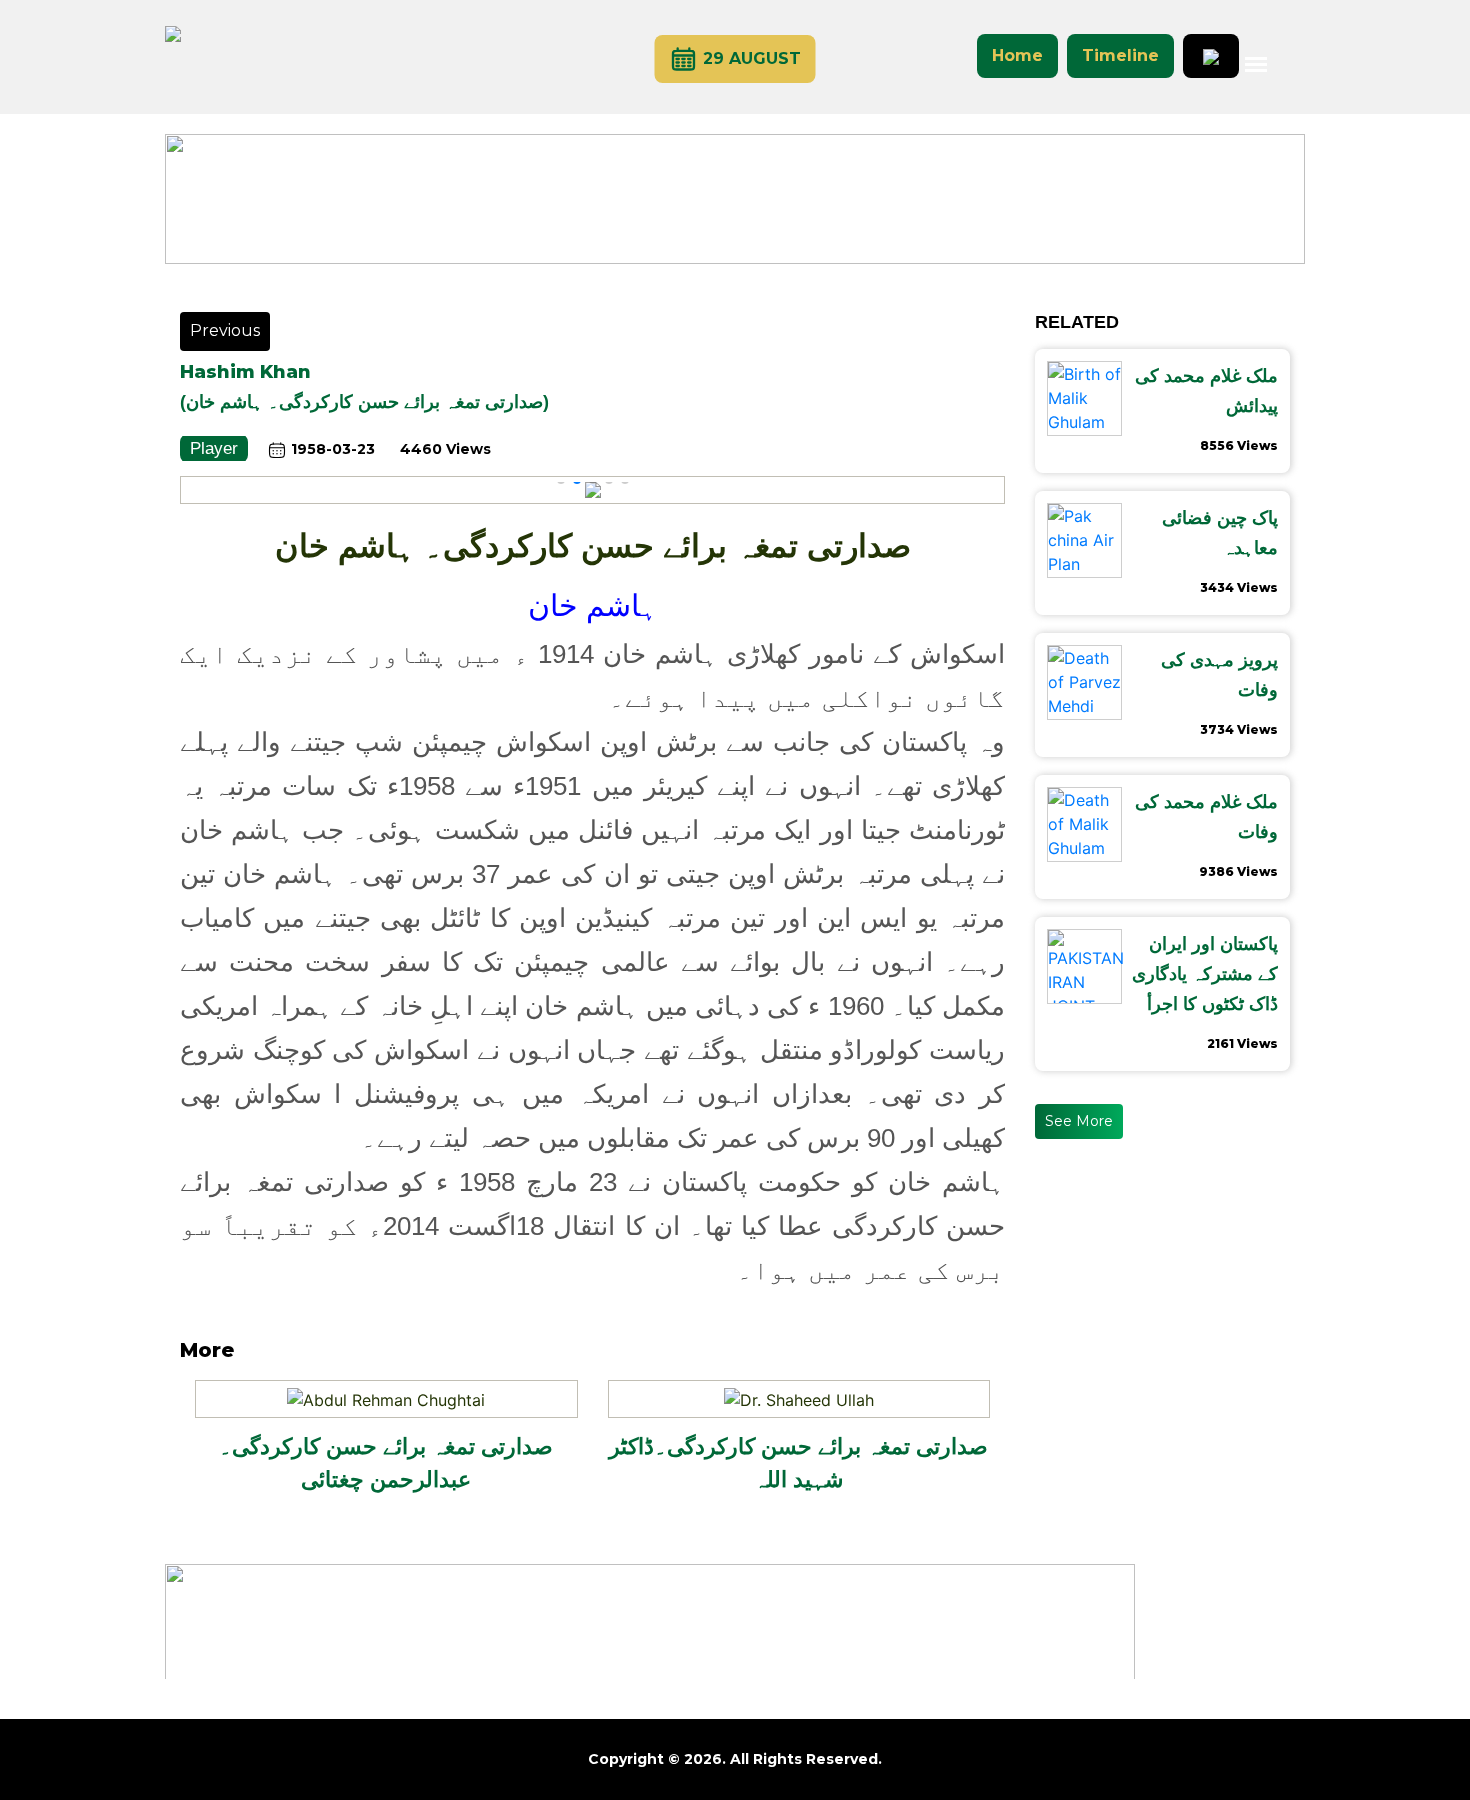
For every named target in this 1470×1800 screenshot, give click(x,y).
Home (1017, 55)
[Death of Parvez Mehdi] (1084, 682)
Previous (225, 330)
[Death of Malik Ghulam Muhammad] (1085, 824)
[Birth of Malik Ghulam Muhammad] (1085, 398)
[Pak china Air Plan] (1084, 540)
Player (214, 448)
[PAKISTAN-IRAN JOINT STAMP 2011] (1085, 966)
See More (1079, 1121)
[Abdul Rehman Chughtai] (386, 1398)
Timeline (1120, 55)
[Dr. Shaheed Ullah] (799, 1398)
